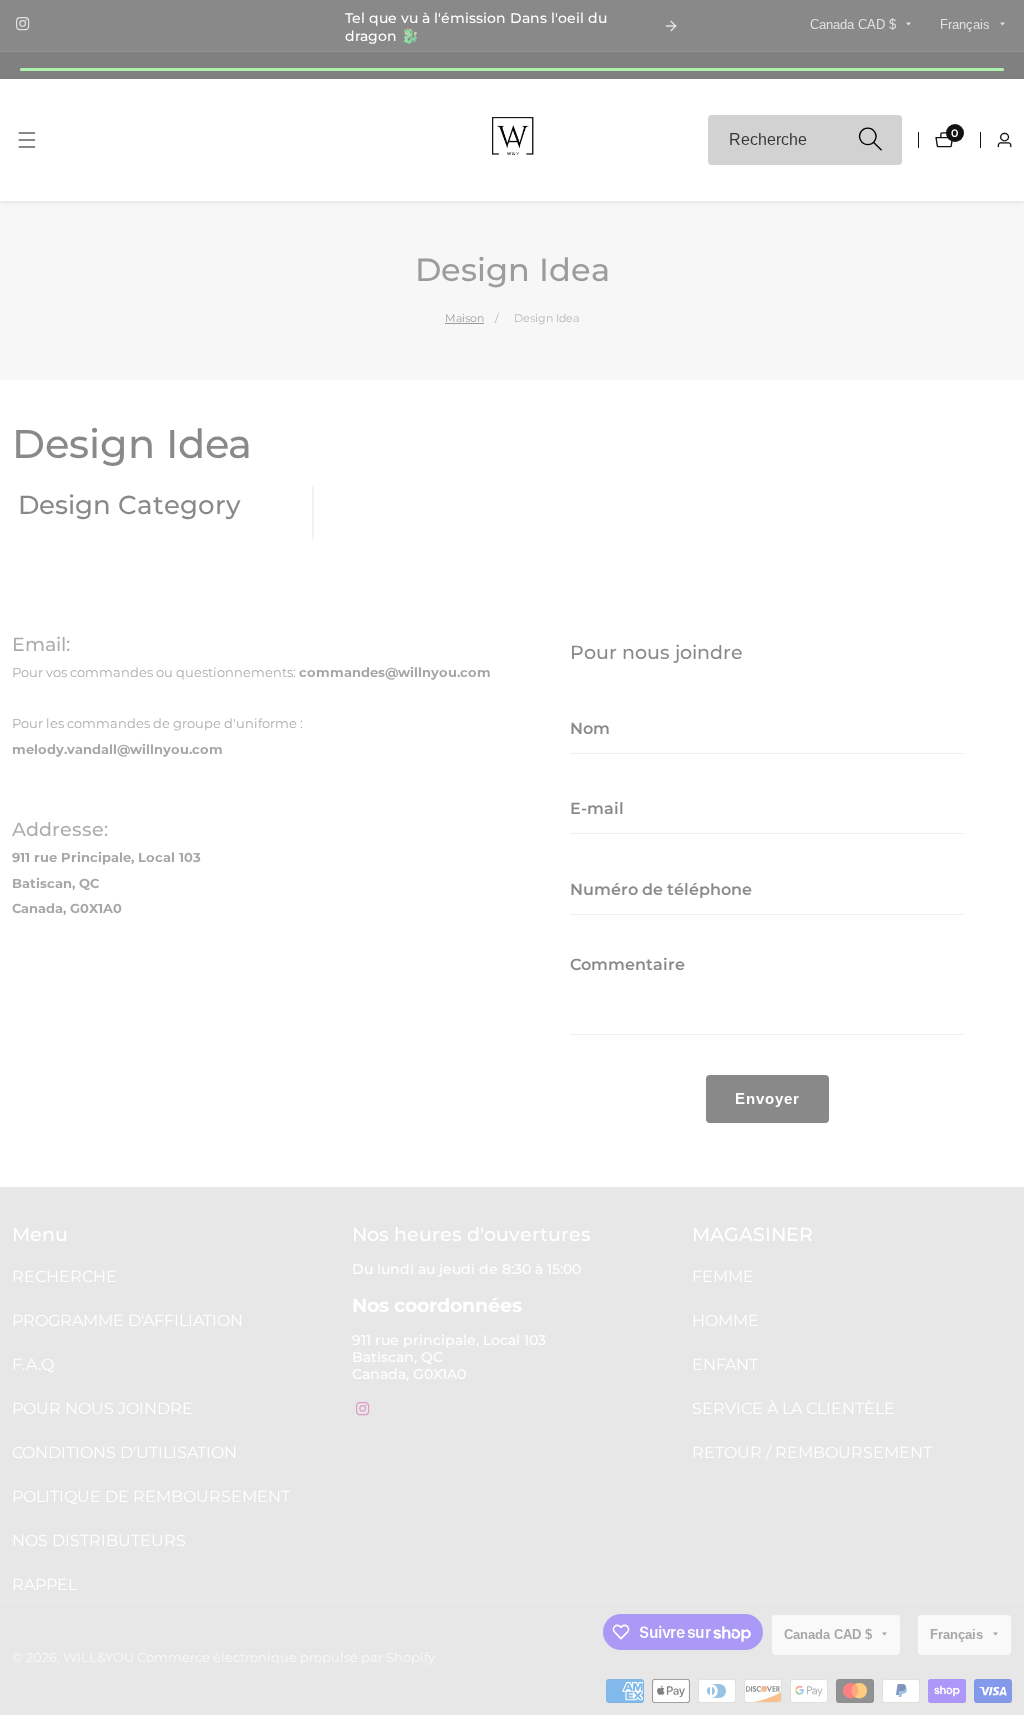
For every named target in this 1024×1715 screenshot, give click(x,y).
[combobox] (805, 140)
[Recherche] (869, 140)
